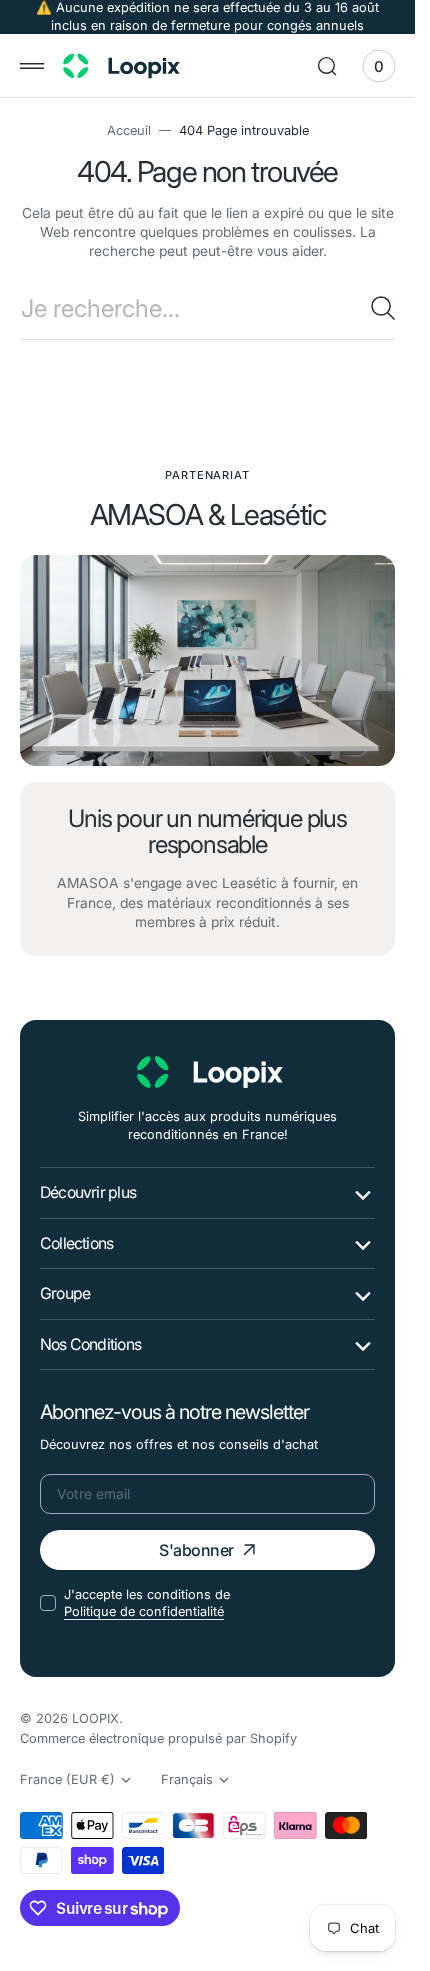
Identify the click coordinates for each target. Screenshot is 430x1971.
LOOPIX (95, 1718)
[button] (32, 66)
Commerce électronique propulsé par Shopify (158, 1738)
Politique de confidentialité (144, 1611)
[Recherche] (383, 308)
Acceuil (129, 130)
